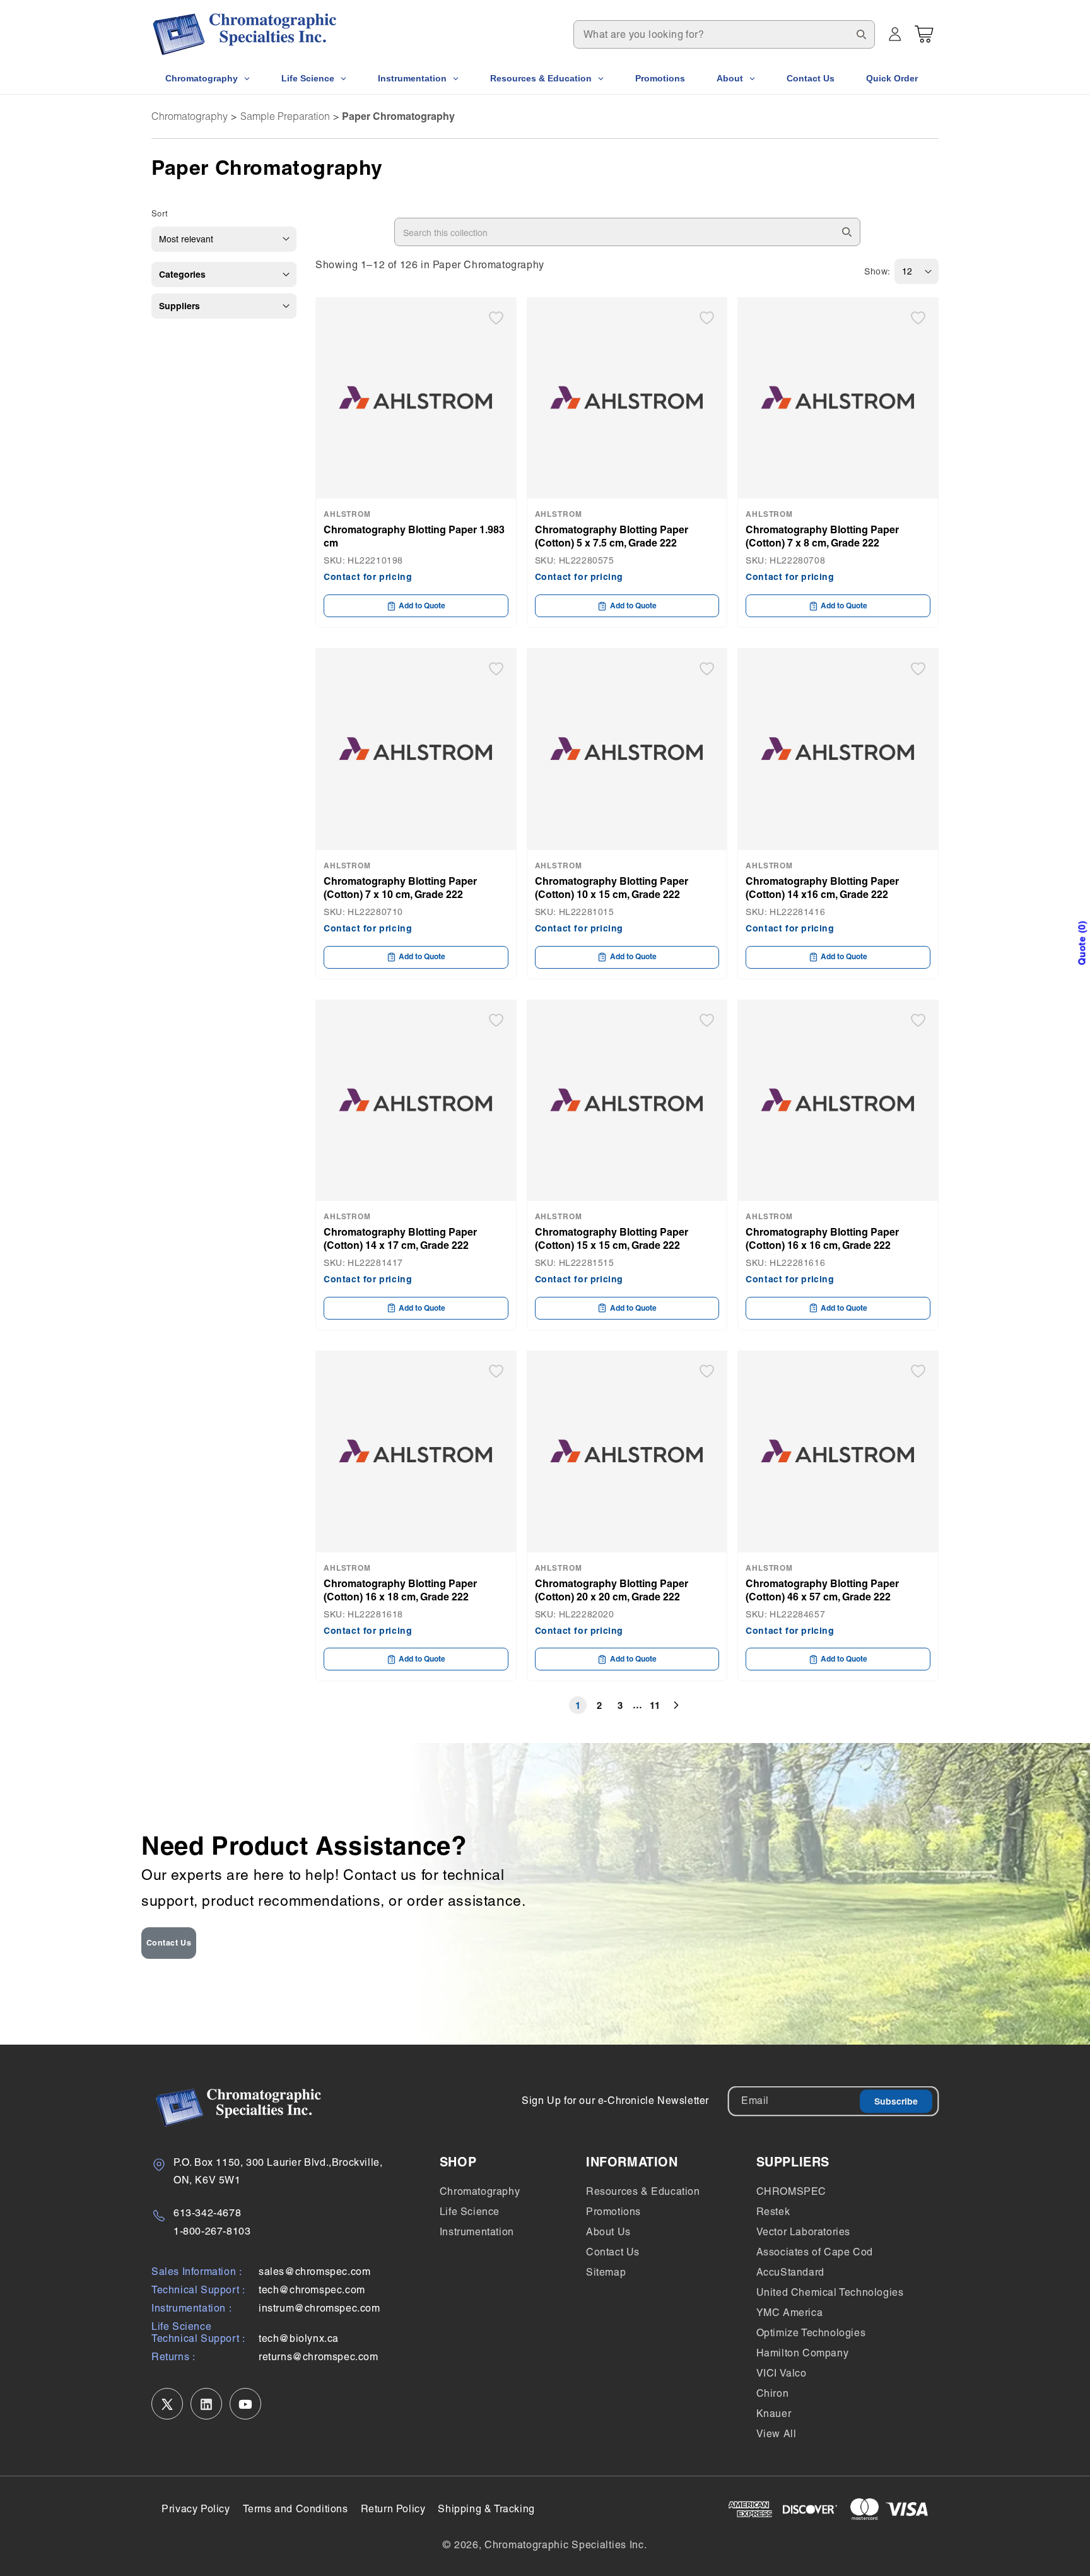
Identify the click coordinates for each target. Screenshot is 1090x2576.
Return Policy (393, 2509)
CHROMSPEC (791, 2191)
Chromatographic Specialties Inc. (566, 2545)
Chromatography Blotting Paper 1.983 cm (414, 536)
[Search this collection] (847, 232)
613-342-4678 (207, 2213)
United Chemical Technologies (830, 2292)
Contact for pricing (368, 577)
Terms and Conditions (296, 2509)
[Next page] (676, 1705)
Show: (877, 271)
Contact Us (169, 1943)
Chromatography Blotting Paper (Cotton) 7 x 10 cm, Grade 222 (400, 888)
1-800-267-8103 (212, 2231)
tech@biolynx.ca (299, 2339)
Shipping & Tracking (486, 2509)
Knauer (774, 2414)
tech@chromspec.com (312, 2290)
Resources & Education (643, 2191)
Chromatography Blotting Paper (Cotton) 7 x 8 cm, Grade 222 (822, 536)
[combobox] (724, 34)
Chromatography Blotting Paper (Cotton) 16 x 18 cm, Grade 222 (400, 1590)
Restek (773, 2212)
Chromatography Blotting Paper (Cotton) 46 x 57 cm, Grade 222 (822, 1590)
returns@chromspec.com (319, 2357)
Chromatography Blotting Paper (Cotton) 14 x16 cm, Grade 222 (822, 888)
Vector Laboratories (803, 2232)
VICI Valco (782, 2373)
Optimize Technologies (811, 2333)
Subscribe (896, 2101)
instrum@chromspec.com (319, 2309)
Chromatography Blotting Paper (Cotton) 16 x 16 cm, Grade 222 (822, 1238)
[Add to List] (496, 318)
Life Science (470, 2212)
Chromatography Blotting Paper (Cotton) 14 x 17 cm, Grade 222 (400, 1238)
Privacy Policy (196, 2509)
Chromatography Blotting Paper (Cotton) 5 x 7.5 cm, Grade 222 (612, 536)
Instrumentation (477, 2232)
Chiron (773, 2393)
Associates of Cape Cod (815, 2252)
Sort (160, 214)
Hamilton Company (803, 2353)
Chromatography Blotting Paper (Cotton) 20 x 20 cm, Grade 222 (612, 1590)
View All (776, 2434)
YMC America (790, 2313)
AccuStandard (790, 2272)
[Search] (861, 34)
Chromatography (190, 116)
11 (655, 1705)
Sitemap (606, 2272)
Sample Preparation (285, 116)
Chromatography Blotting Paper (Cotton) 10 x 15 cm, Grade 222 (612, 888)
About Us (608, 2232)
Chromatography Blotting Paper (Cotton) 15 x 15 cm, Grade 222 (612, 1238)
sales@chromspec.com (314, 2272)
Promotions (613, 2212)
